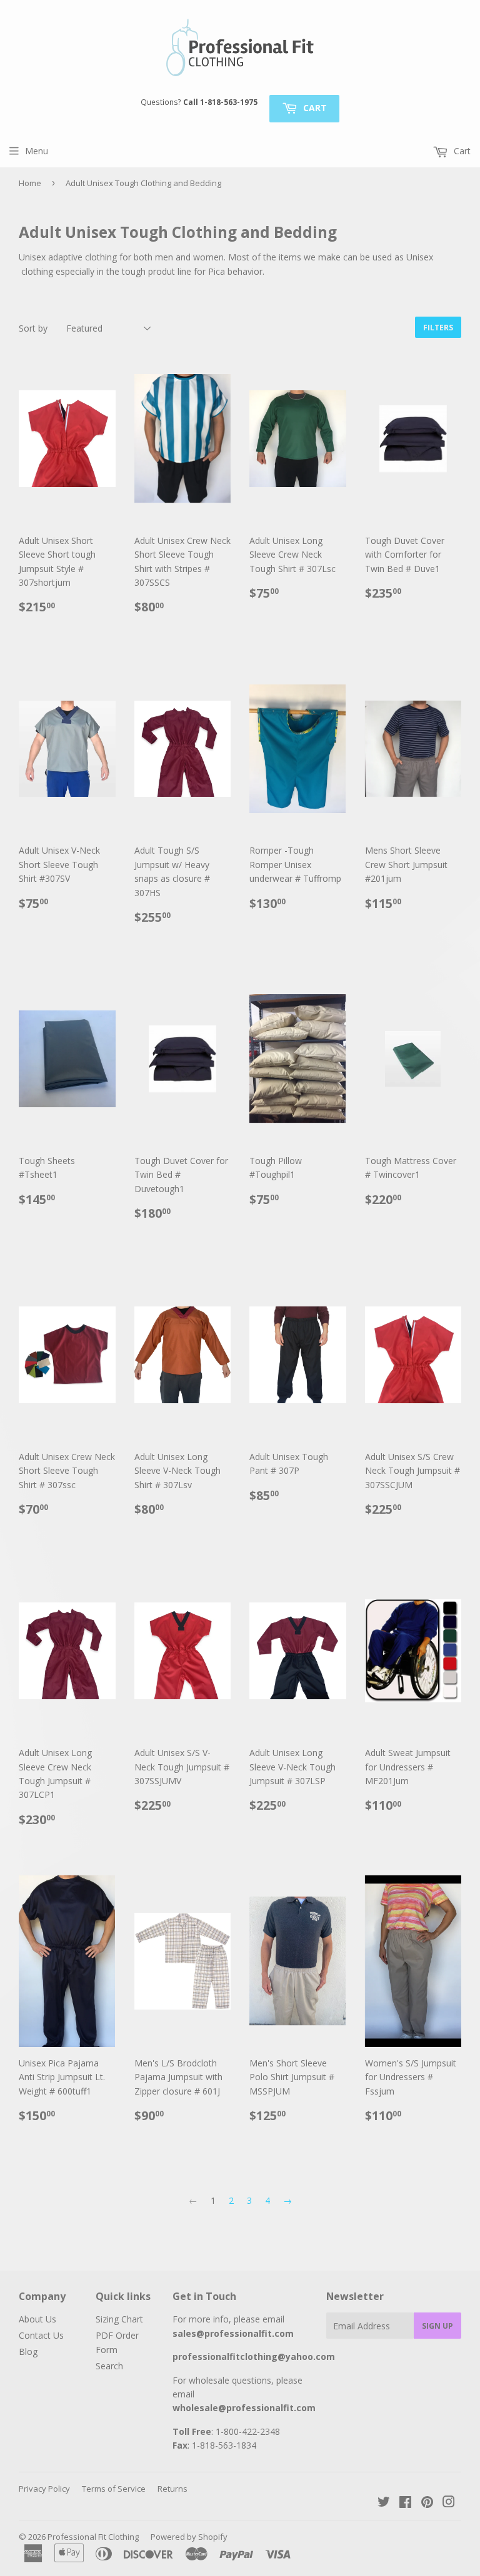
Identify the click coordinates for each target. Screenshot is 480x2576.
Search (109, 2366)
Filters (438, 328)
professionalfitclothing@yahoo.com (254, 2356)
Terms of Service (114, 2489)
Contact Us (41, 2335)
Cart (314, 108)
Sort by (33, 328)
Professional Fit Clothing (93, 2537)
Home (30, 183)
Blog (28, 2351)
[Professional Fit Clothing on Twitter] (384, 2503)
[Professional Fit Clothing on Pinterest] (427, 2503)
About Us (37, 2319)
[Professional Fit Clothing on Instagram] (449, 2503)
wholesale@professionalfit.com (244, 2408)
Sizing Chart (119, 2319)
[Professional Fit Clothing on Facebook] (405, 2503)
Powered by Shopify (189, 2537)
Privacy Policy (44, 2489)
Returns (172, 2489)
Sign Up (437, 2326)
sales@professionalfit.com (233, 2333)
